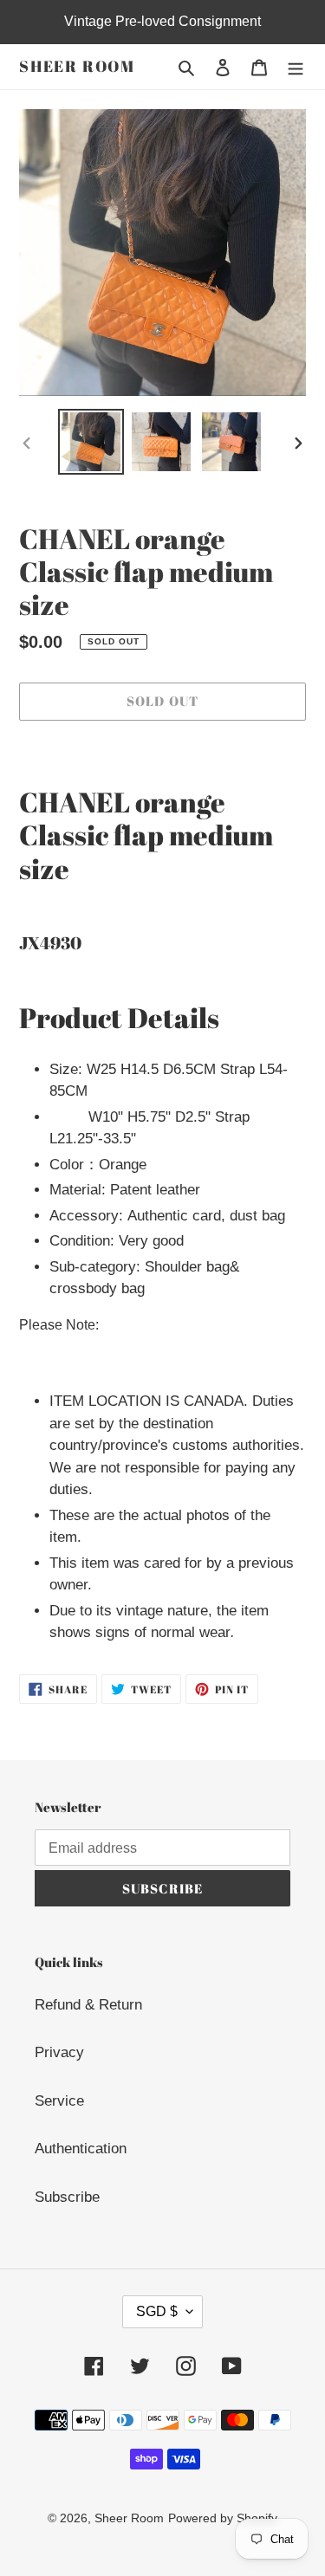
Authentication (81, 2149)
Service (59, 2101)
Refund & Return (88, 2005)
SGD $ (157, 2311)
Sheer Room (77, 67)
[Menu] (296, 67)
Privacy (59, 2052)
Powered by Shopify (223, 2518)
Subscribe (67, 2197)
